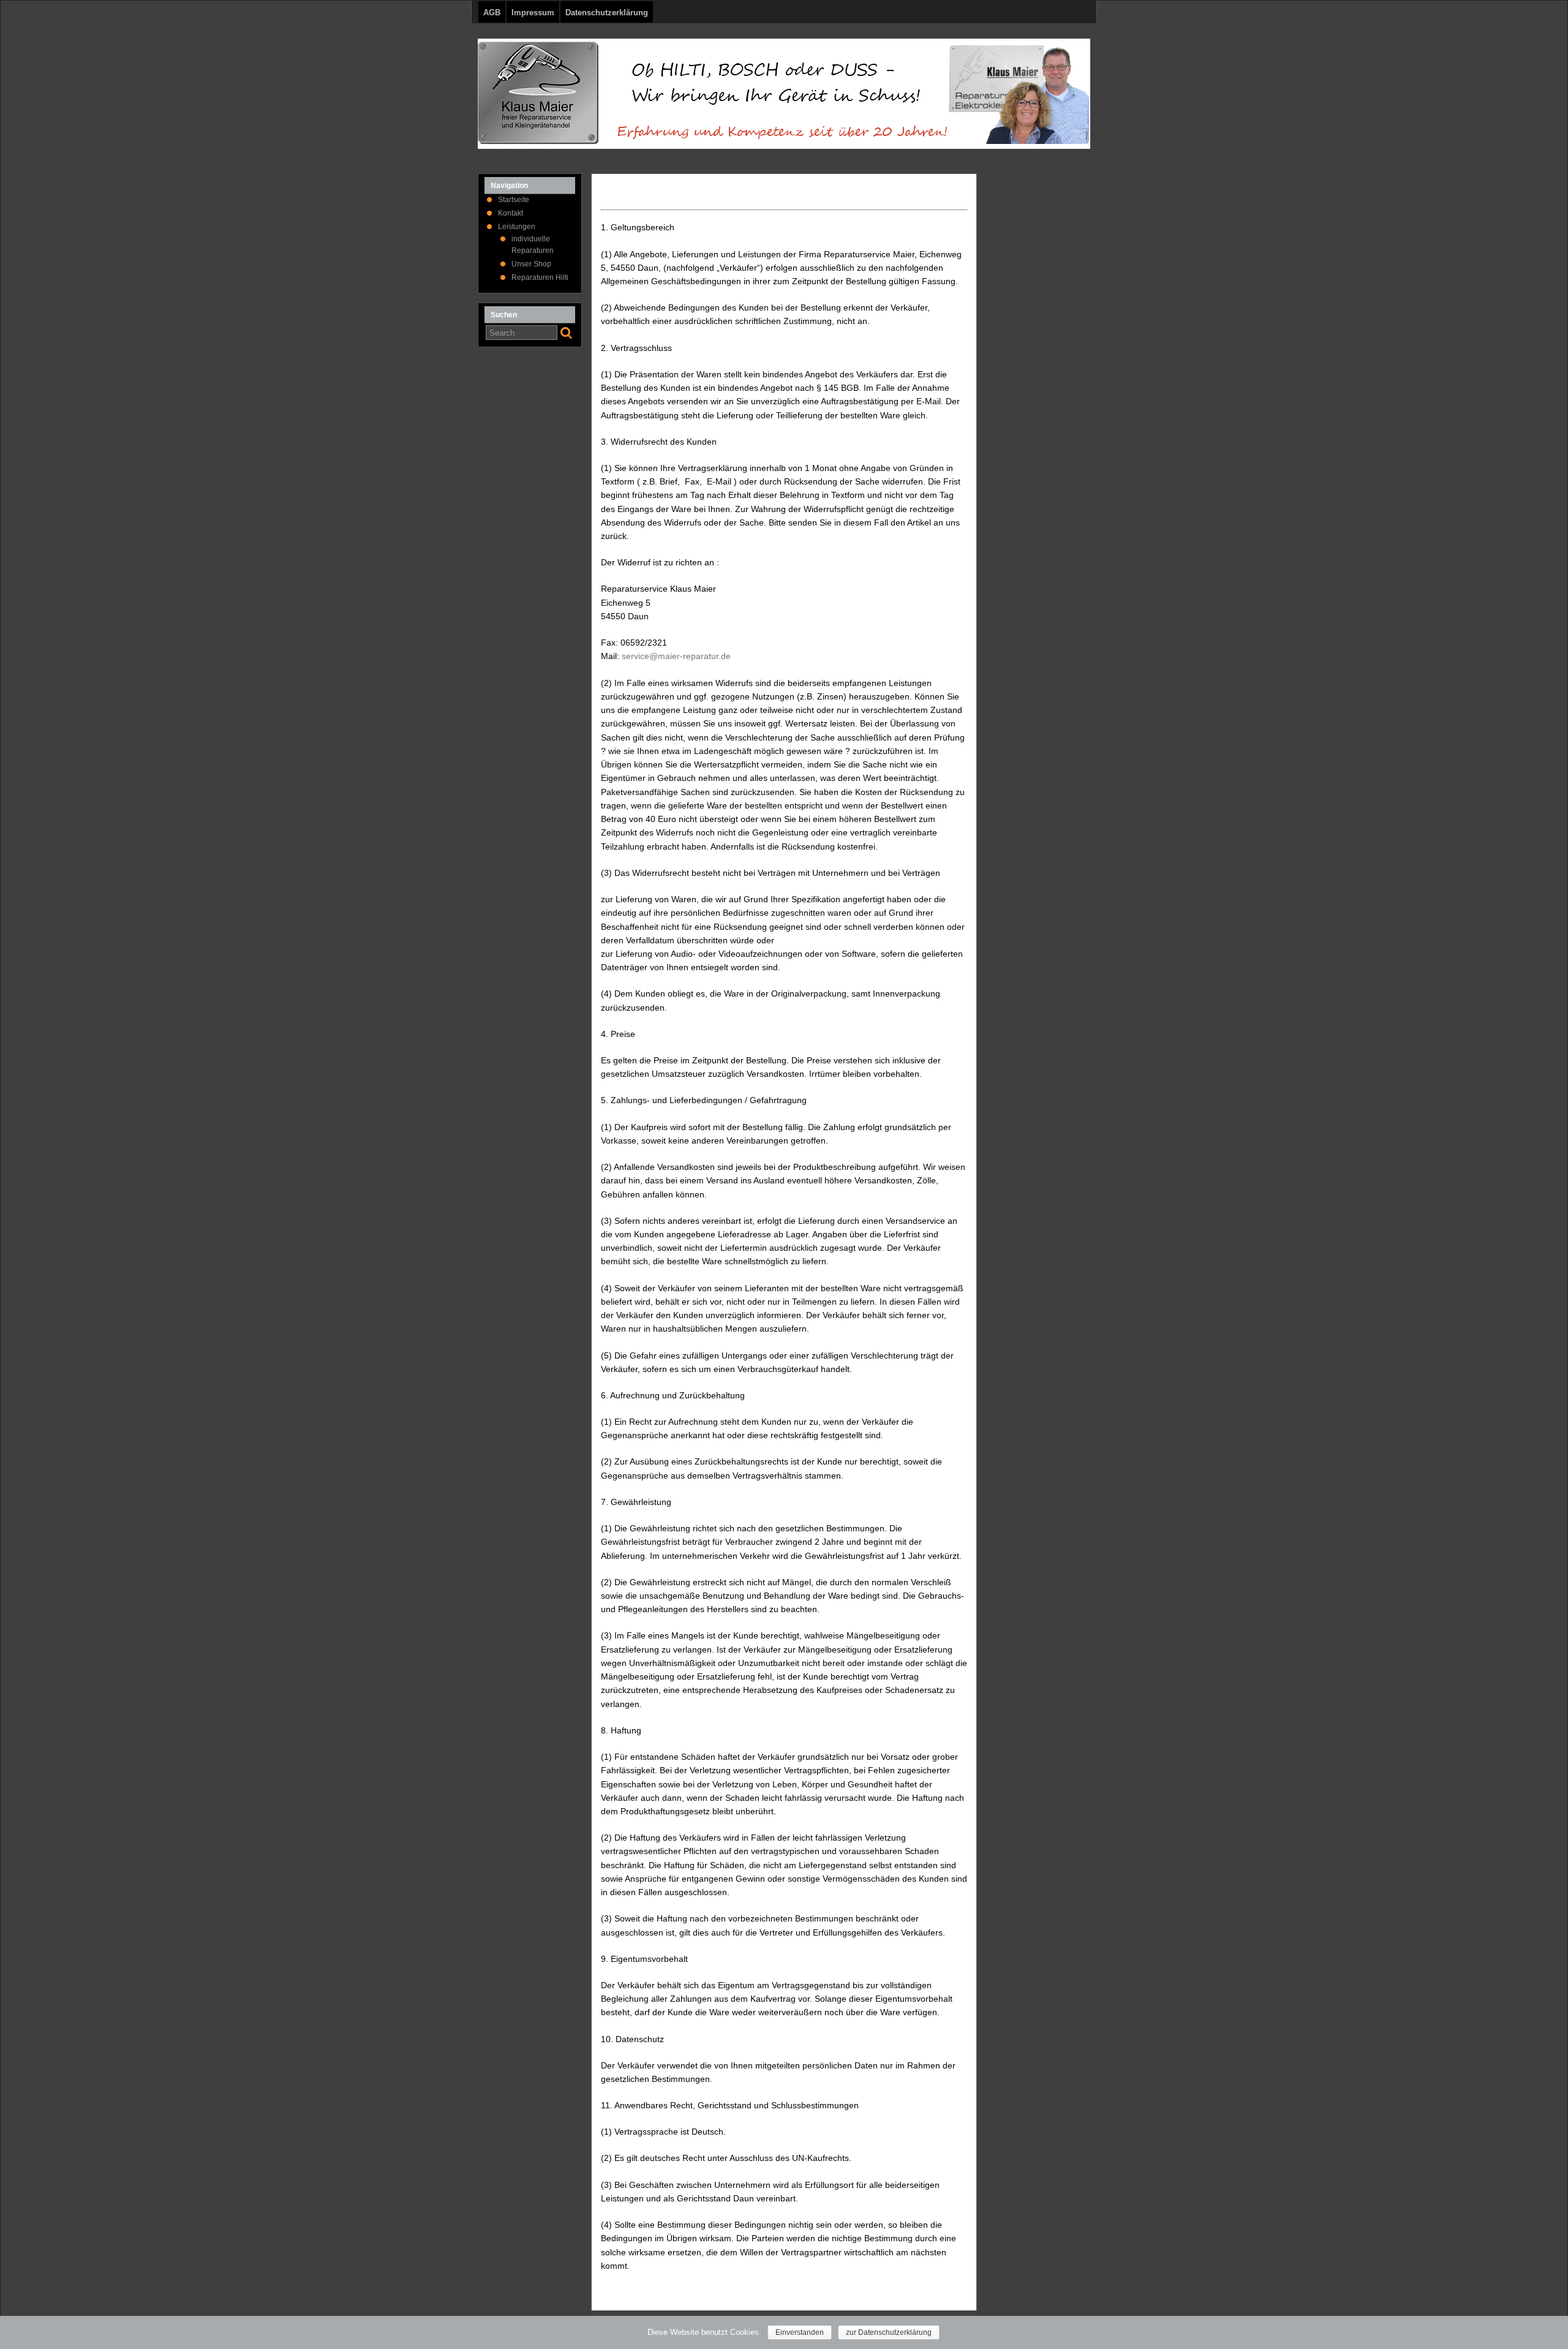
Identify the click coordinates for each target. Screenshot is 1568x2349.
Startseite (514, 200)
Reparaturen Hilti (540, 277)
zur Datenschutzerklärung (889, 2332)
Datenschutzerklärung (607, 13)
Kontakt (511, 213)
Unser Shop (531, 264)
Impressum (533, 13)
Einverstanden (800, 2332)
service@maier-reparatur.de (676, 656)
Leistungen (517, 227)
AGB (492, 13)
